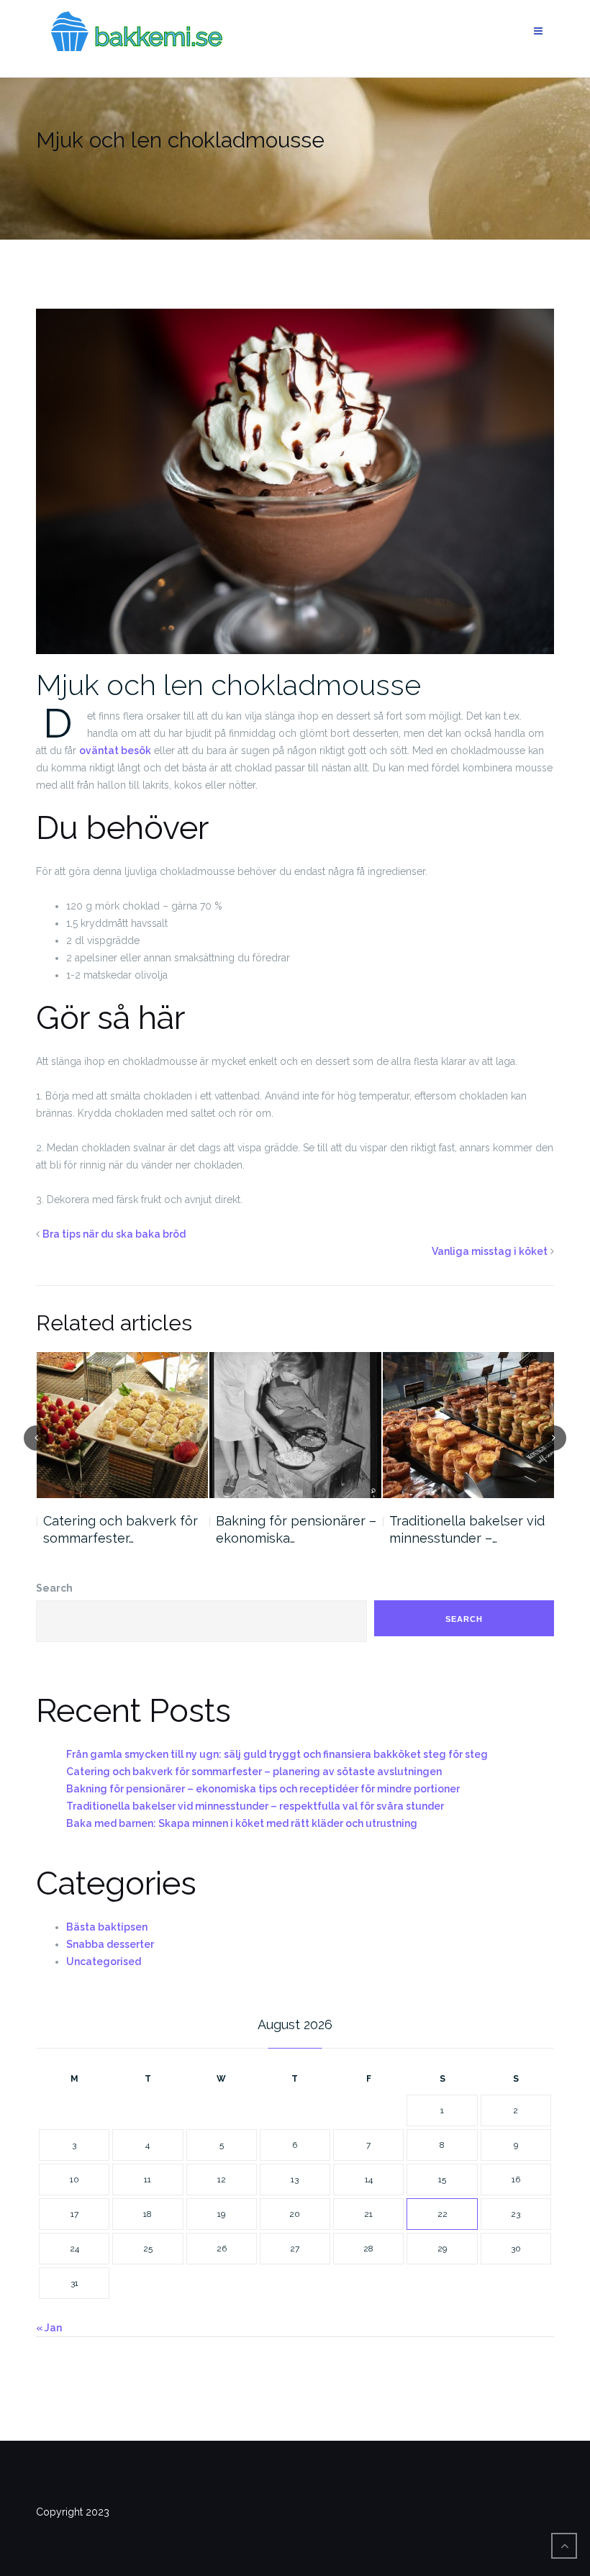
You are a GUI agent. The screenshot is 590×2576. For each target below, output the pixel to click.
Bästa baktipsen (107, 1927)
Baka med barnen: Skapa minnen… (466, 1529)
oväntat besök (115, 750)
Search (54, 1588)
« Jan (49, 2328)
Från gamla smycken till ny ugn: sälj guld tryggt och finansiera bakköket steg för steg (277, 1754)
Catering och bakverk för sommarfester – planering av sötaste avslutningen (254, 1772)
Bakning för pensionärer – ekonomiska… (123, 1529)
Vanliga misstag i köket (490, 1251)
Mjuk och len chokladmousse (228, 685)
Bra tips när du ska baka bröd (114, 1234)
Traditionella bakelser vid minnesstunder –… (294, 1529)
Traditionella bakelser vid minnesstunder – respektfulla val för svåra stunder (255, 1806)
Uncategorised (104, 1962)
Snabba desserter (110, 1944)
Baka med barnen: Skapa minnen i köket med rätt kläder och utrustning (242, 1823)
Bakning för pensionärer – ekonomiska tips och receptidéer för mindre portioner (263, 1789)
